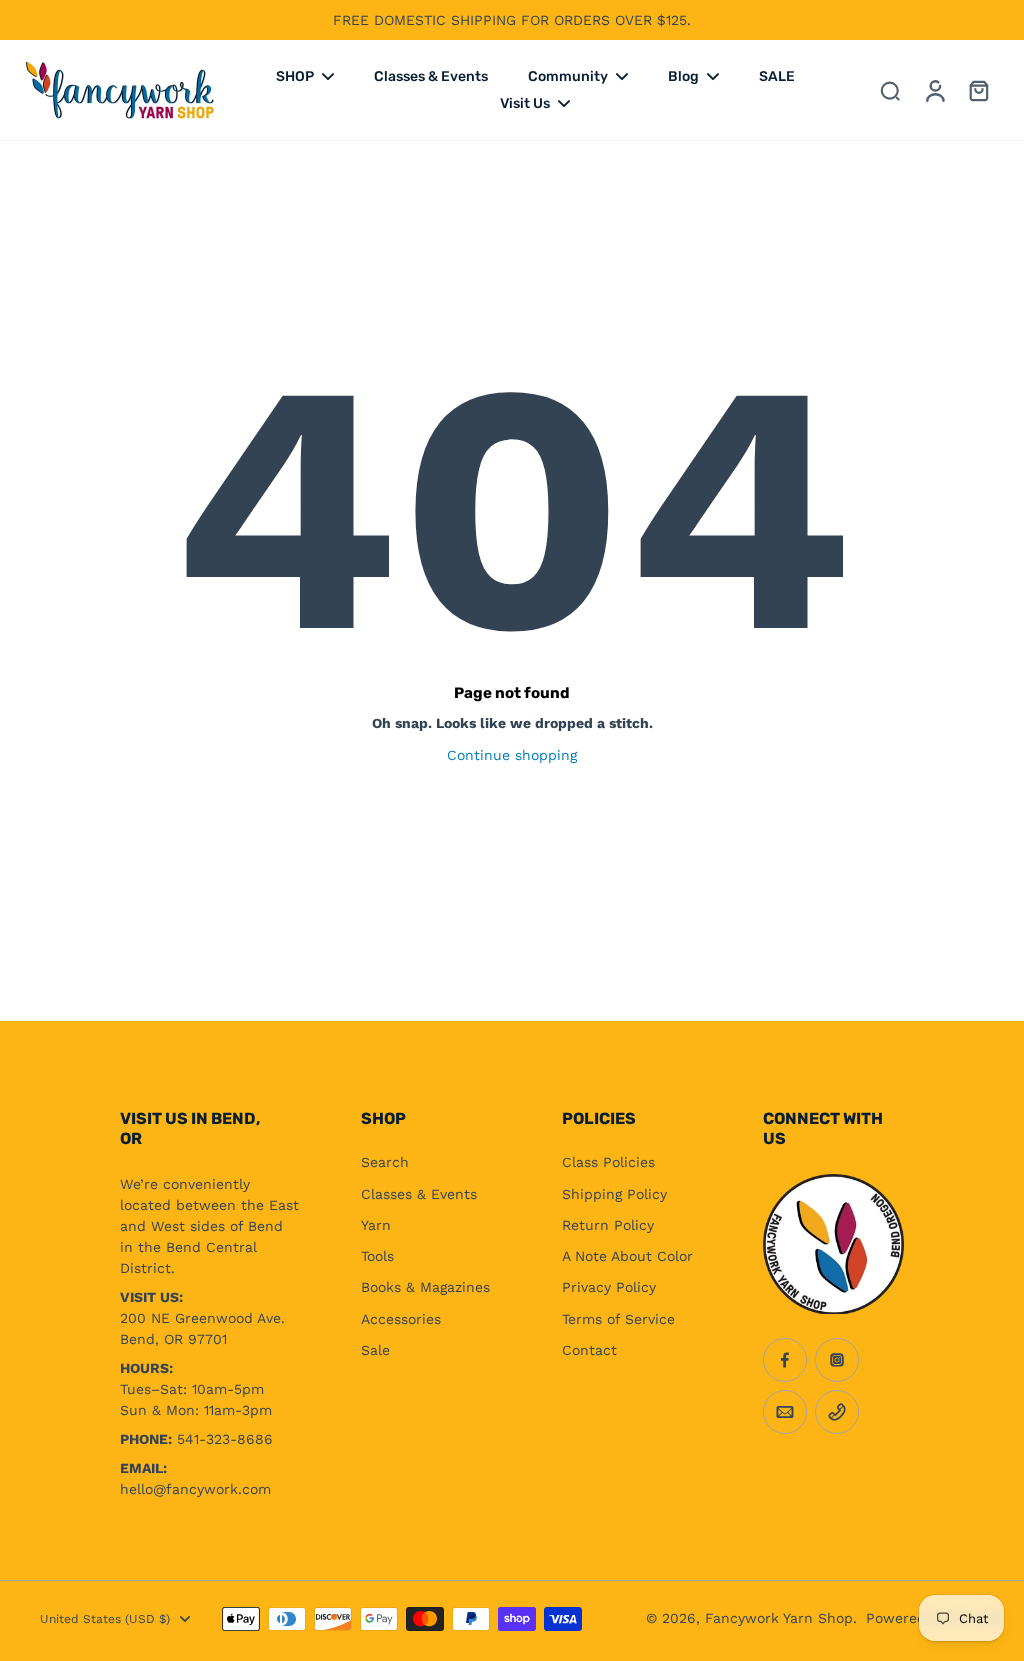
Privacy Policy (609, 1287)
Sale (375, 1350)
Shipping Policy (614, 1194)
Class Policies (608, 1162)
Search (385, 1162)
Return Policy (608, 1225)
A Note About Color (627, 1256)
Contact (589, 1350)
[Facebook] (785, 1360)
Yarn (376, 1225)
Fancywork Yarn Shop (779, 1618)
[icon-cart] (978, 90)
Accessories (401, 1319)
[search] (890, 90)
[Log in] (934, 90)
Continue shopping (512, 755)
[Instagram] (837, 1360)
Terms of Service (618, 1319)
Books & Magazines (425, 1287)
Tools (377, 1256)
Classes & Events (419, 1194)
